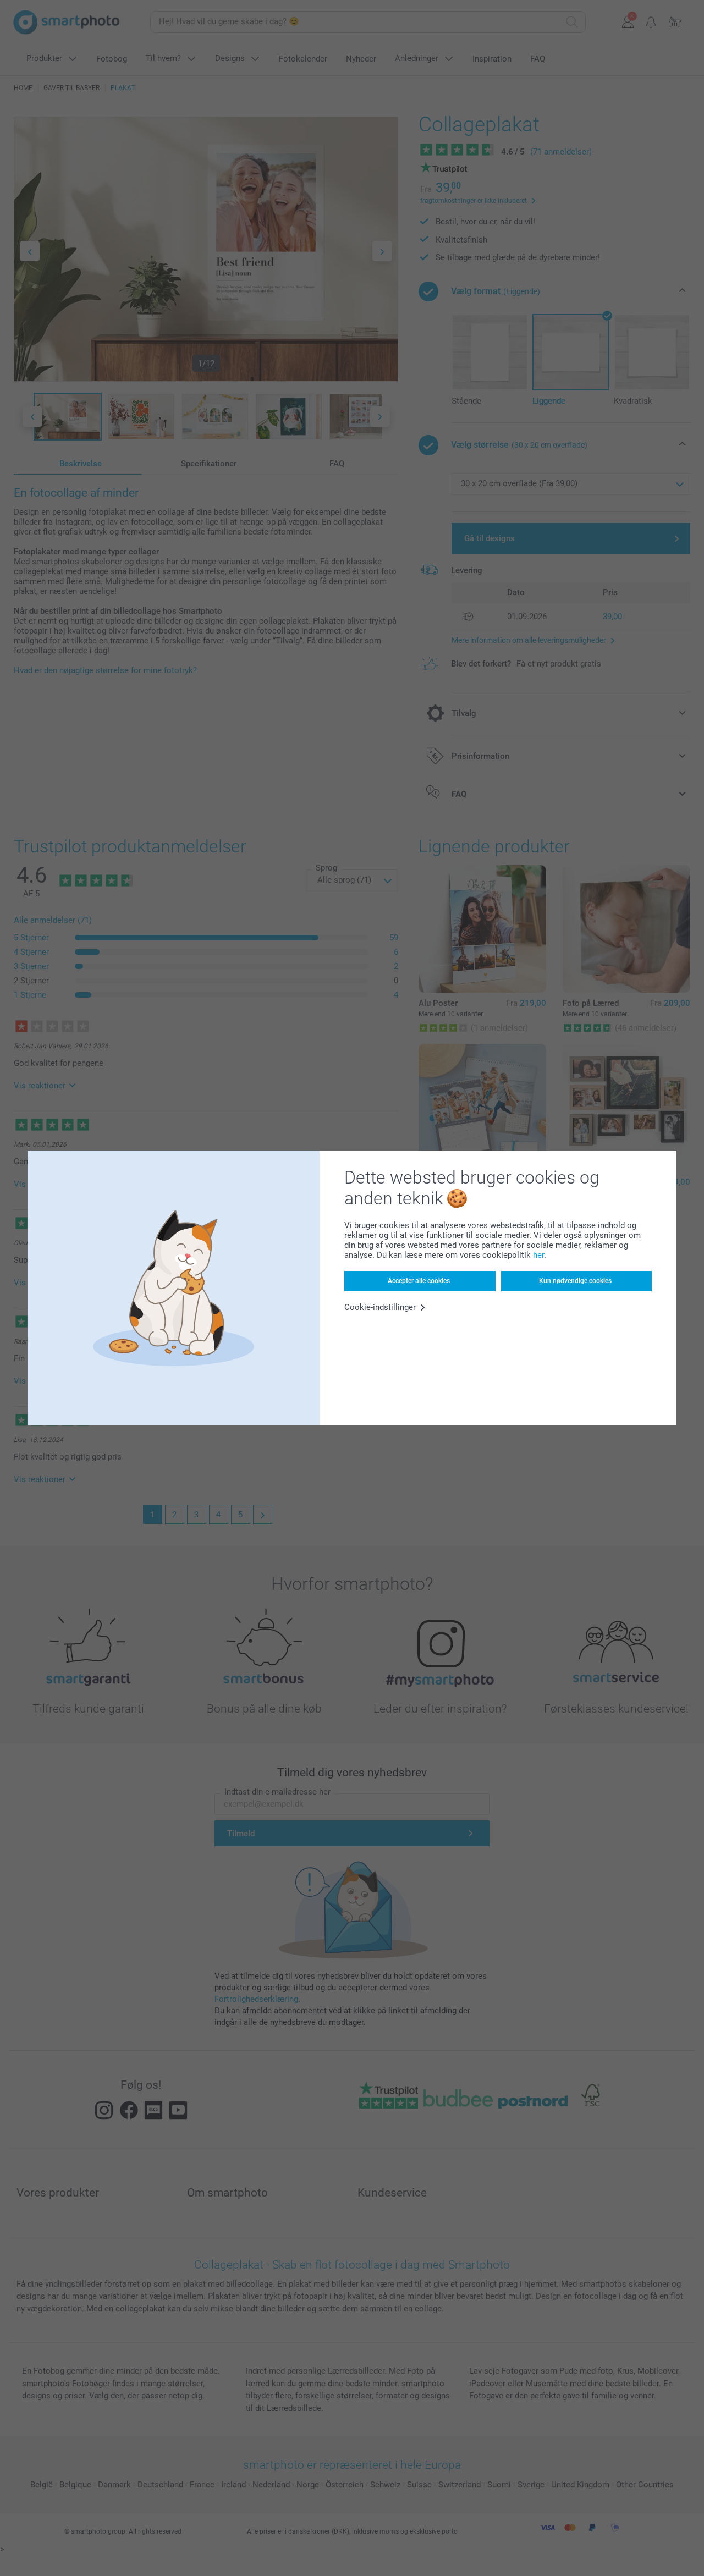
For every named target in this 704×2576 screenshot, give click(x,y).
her (538, 1255)
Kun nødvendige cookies (575, 1281)
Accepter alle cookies (419, 1281)
